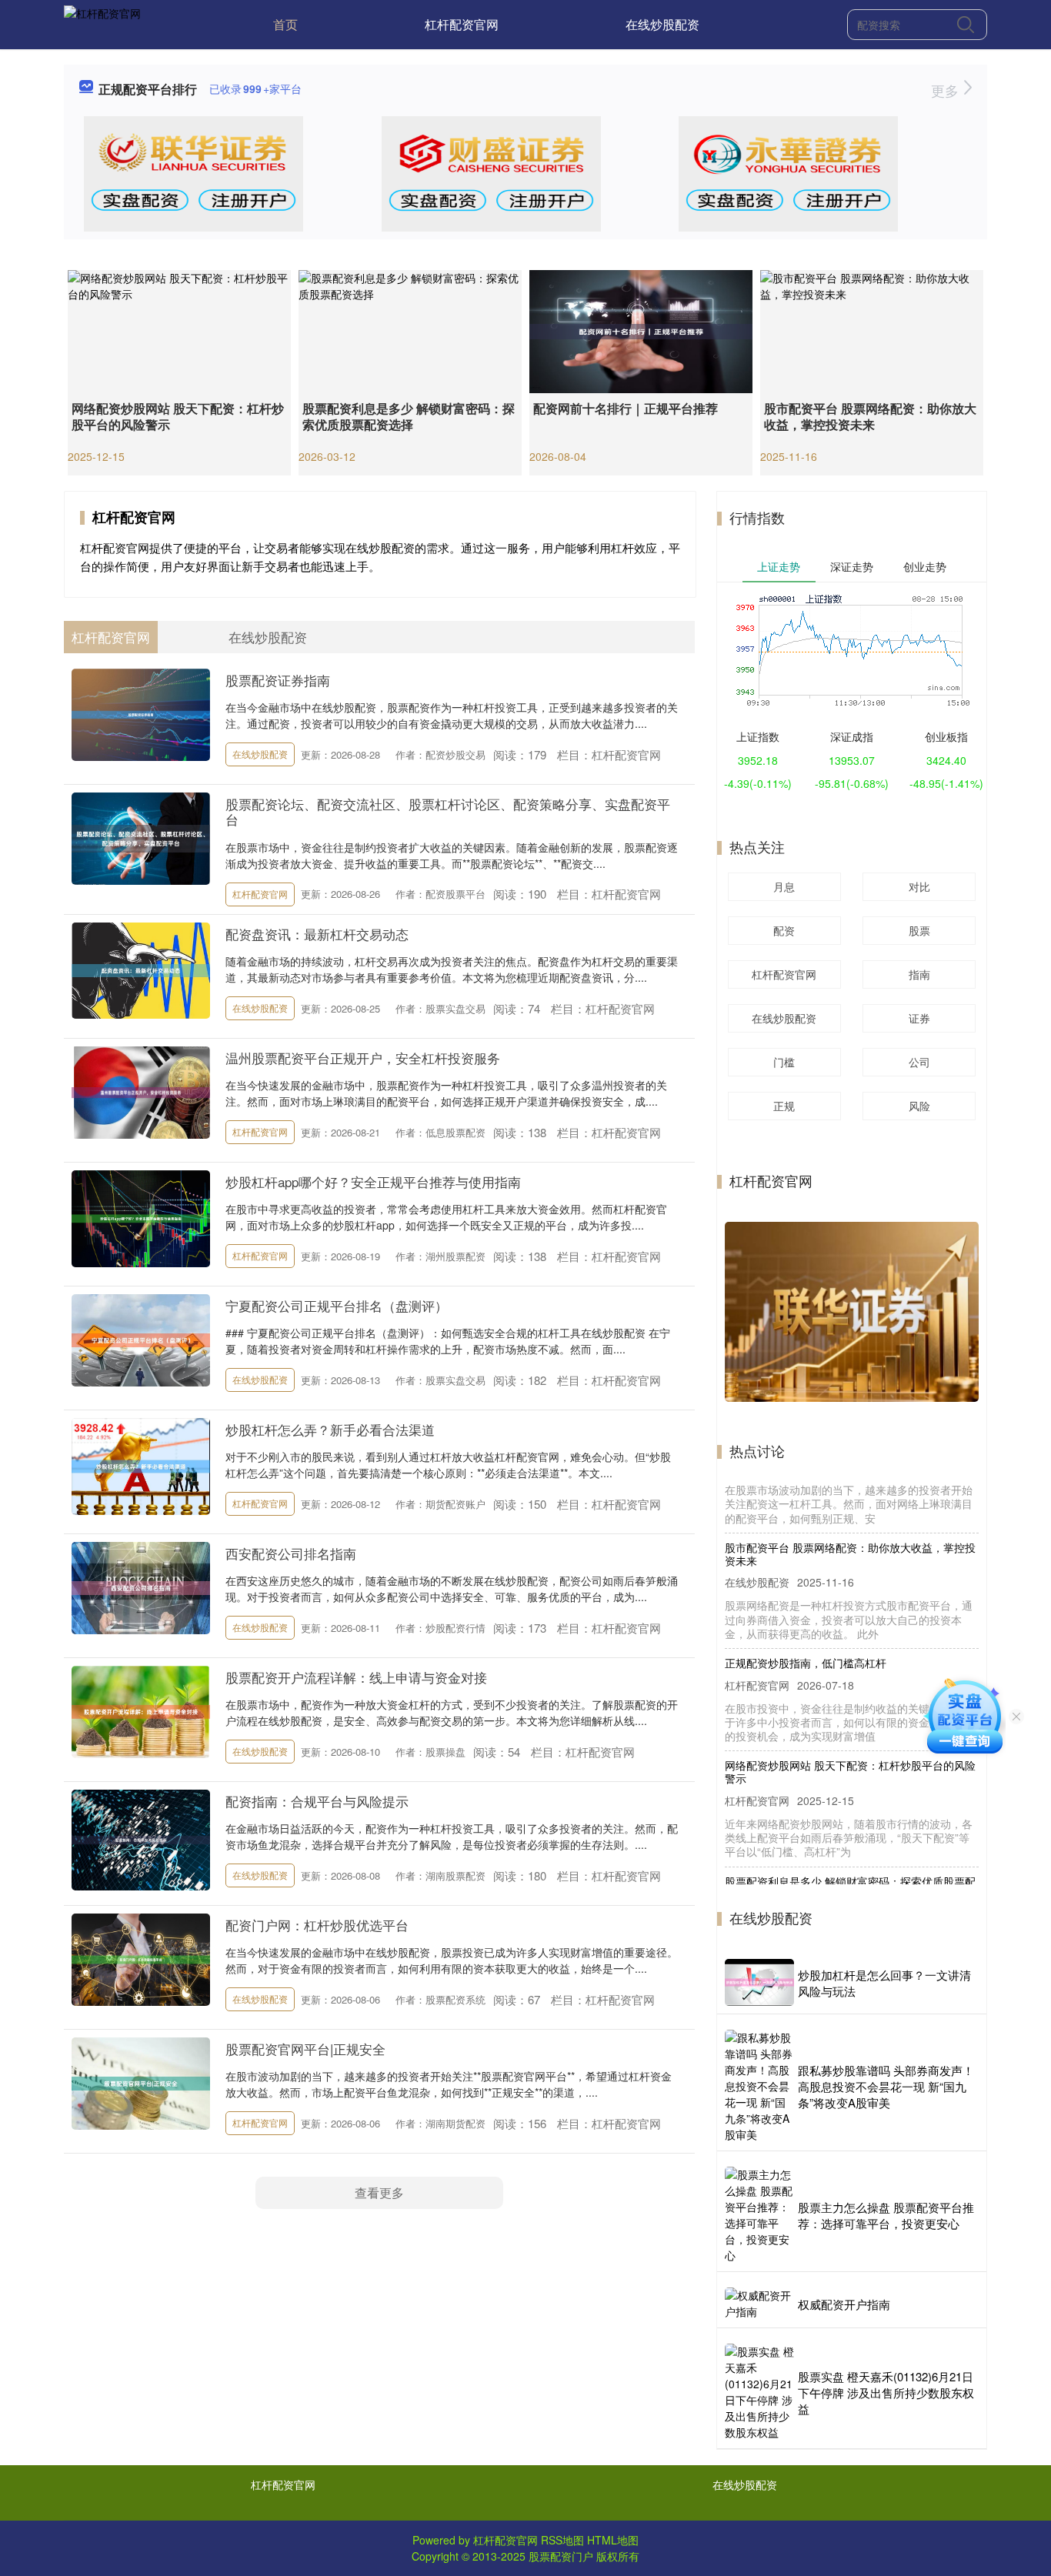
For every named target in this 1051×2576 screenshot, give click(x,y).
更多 (947, 90)
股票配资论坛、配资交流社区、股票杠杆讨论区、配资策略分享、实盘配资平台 (448, 811)
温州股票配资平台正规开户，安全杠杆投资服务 (363, 1058)
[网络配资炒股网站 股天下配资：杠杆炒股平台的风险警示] (179, 330)
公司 (919, 1062)
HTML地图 (613, 2540)
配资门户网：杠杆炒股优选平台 (317, 1925)
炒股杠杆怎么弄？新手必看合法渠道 (330, 1429)
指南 (919, 974)
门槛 (784, 1062)
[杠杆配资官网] (102, 23)
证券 (919, 1018)
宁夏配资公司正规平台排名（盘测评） (337, 1305)
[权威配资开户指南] (759, 2304)
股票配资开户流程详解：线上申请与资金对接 (356, 1677)
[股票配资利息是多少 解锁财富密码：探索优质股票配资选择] (410, 330)
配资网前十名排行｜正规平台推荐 (626, 408)
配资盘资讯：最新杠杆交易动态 (317, 934)
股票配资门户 (561, 2556)
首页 (285, 24)
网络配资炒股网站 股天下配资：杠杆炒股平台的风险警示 (178, 416)
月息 (784, 886)
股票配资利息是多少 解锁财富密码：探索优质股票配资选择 (409, 416)
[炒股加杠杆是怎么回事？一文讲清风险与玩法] (759, 1982)
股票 (919, 930)
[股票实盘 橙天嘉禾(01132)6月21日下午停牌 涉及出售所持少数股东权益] (759, 2392)
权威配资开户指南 (844, 2304)
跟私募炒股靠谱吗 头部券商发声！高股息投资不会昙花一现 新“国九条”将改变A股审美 (886, 2086)
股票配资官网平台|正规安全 (305, 2049)
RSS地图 (562, 2540)
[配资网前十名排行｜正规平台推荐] (641, 330)
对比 (919, 886)
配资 (784, 930)
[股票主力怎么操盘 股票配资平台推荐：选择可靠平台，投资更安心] (759, 2215)
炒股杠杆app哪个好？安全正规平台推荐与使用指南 (373, 1181)
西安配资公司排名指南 (291, 1553)
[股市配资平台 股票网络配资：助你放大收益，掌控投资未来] (872, 330)
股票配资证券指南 (278, 680)
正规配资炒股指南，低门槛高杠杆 (806, 1609)
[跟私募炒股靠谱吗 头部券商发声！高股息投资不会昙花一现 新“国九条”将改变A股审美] (759, 2086)
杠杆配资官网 (462, 24)
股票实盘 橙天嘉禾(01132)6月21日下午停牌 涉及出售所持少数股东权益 (886, 2392)
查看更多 (379, 2192)
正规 (784, 1106)
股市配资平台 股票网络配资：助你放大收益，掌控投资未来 (870, 416)
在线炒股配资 (662, 24)
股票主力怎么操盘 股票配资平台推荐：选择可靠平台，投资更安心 (886, 2215)
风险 (919, 1106)
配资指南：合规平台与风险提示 (317, 1801)
